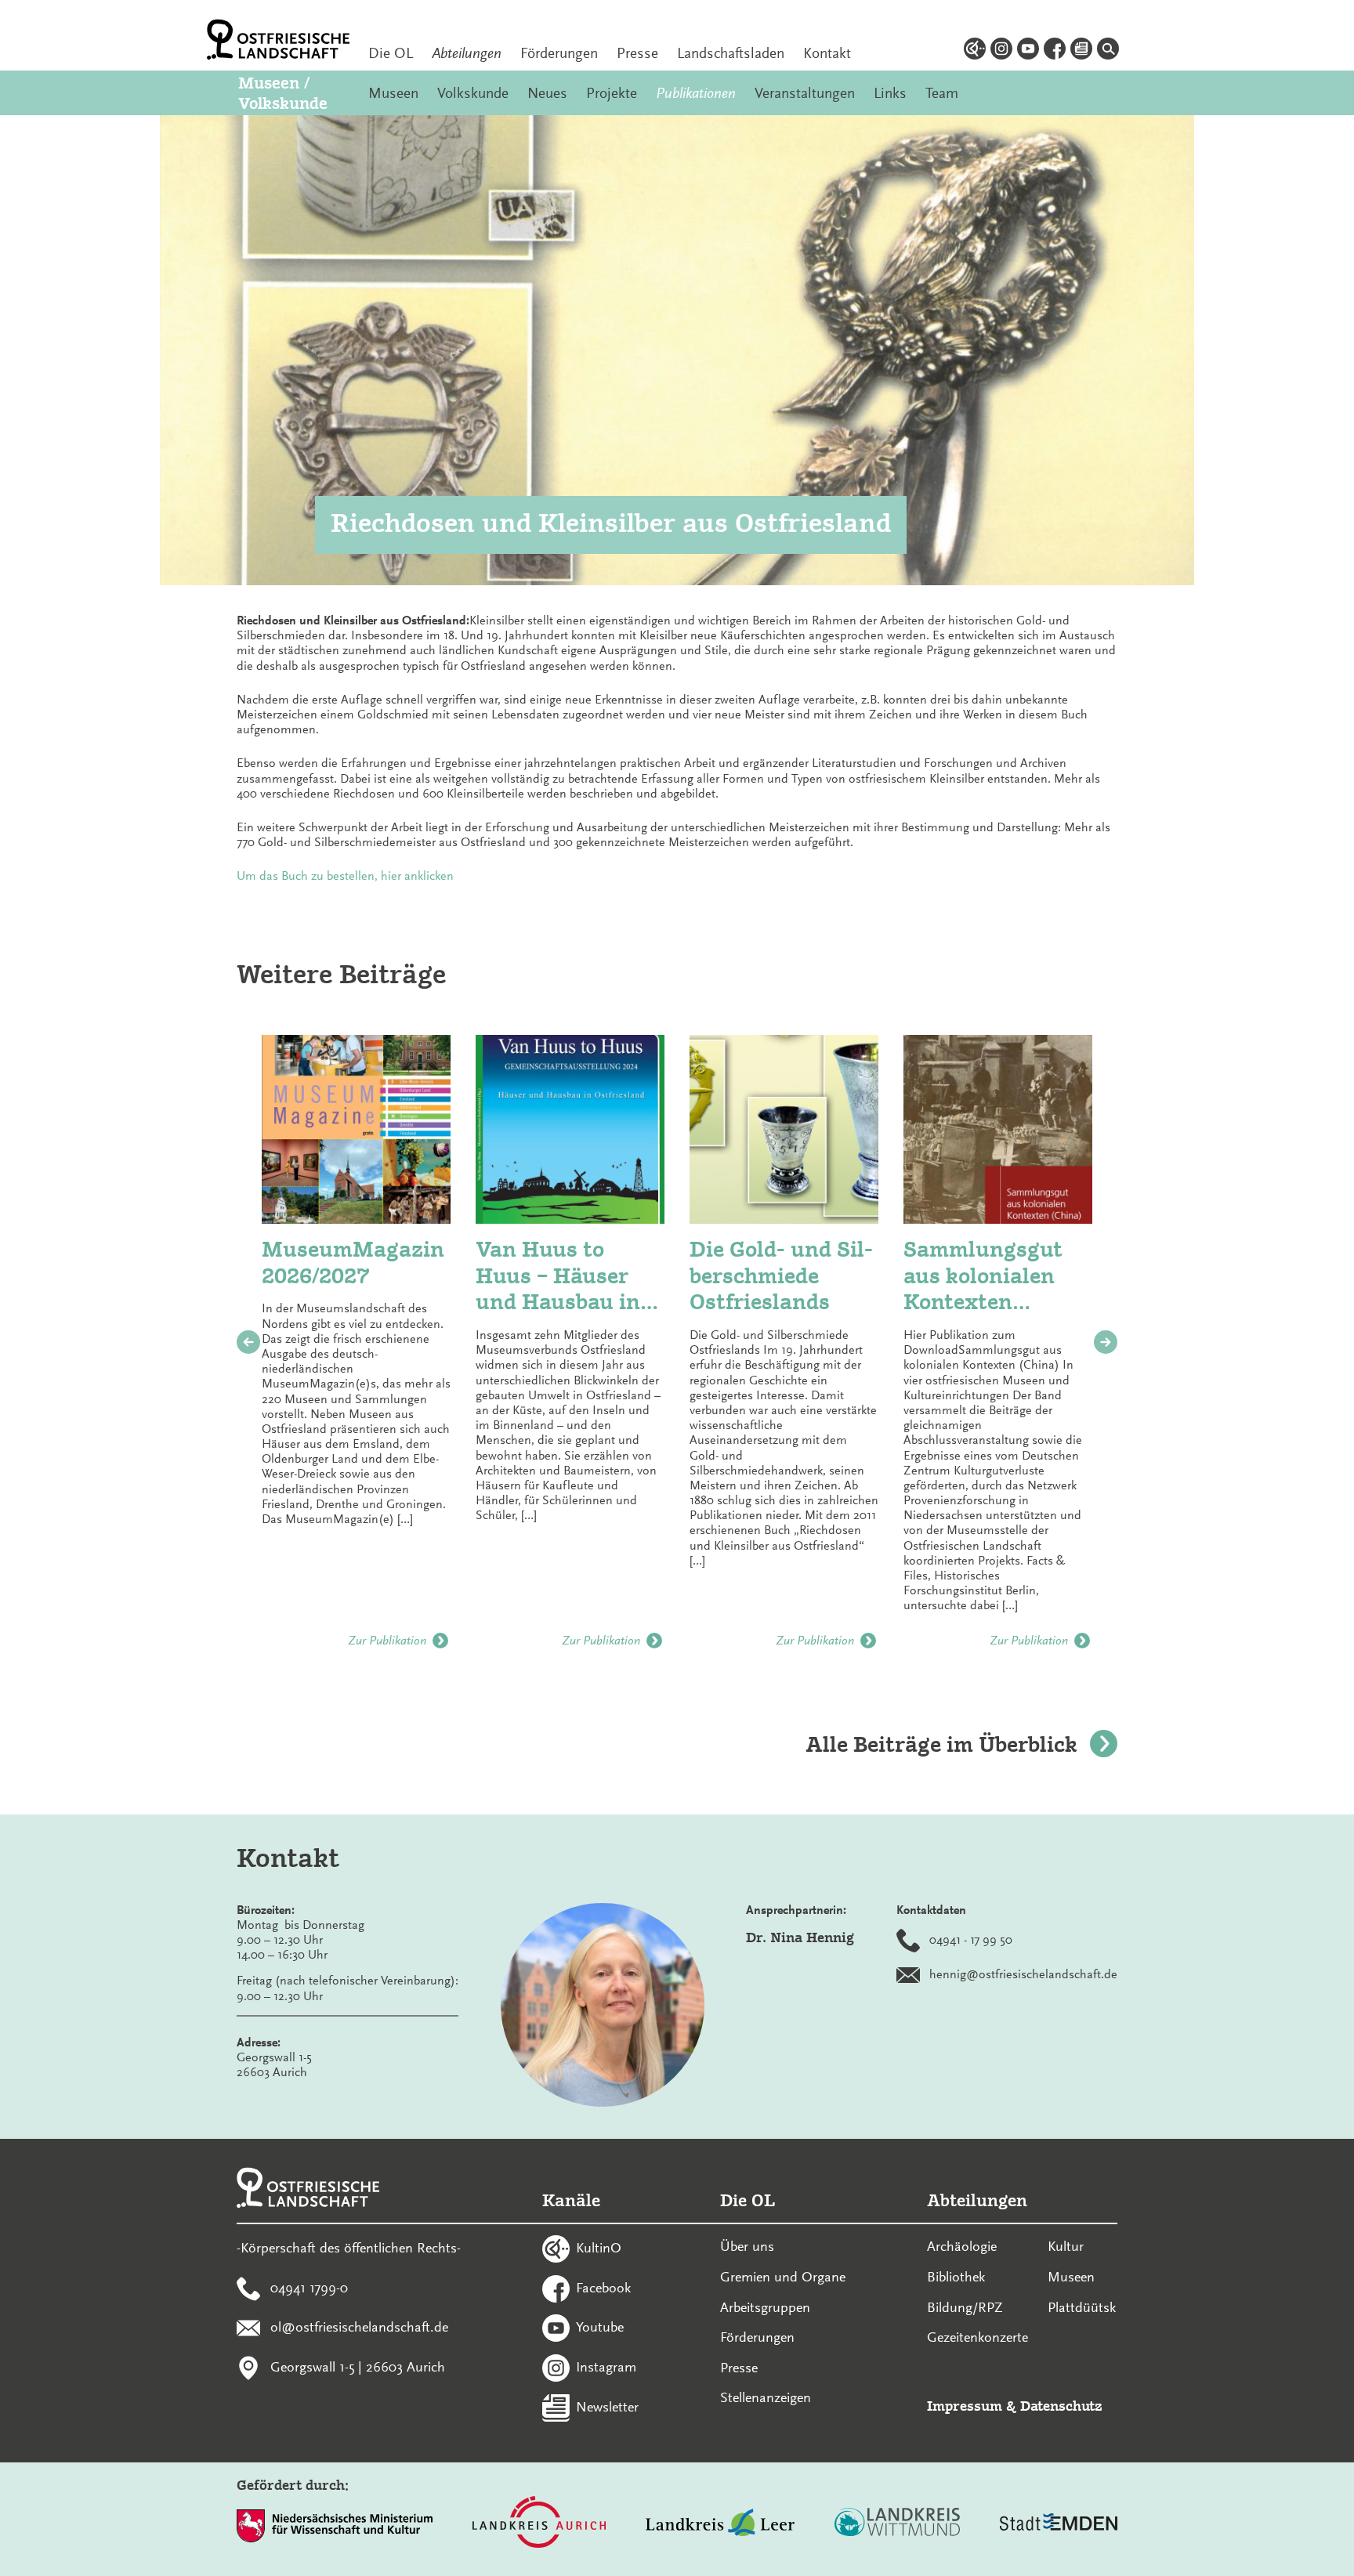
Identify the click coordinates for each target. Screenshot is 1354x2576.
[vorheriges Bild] (248, 1342)
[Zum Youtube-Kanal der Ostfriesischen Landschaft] (1028, 51)
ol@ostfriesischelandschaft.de (359, 2327)
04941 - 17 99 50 (971, 1939)
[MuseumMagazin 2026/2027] (356, 1129)
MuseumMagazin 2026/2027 (353, 1263)
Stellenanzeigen (766, 2397)
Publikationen (696, 93)
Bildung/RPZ (965, 2307)
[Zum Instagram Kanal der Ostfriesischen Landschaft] (1001, 51)
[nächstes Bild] (1106, 1342)
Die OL (391, 53)
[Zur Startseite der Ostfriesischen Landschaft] (278, 40)
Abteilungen (467, 53)
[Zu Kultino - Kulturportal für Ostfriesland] (975, 51)
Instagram (606, 2367)
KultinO (599, 2247)
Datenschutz (1061, 2406)
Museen (393, 93)
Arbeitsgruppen (765, 2307)
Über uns (747, 2246)
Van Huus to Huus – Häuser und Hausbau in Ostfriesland (558, 1276)
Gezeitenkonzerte (977, 2337)
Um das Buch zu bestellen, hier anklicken (345, 876)
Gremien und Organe (783, 2277)
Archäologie (962, 2246)
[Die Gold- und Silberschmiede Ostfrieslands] (784, 1129)
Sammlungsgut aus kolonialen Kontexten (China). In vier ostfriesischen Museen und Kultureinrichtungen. (983, 1276)
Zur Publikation (387, 1641)
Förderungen (559, 53)
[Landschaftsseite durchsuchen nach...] (1108, 51)
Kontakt (827, 53)
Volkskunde (473, 93)
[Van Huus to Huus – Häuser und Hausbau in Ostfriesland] (570, 1129)
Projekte (612, 93)
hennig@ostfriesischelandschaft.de (1023, 1974)
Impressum (965, 2406)
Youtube (600, 2327)
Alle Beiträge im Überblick (941, 1744)
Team (942, 93)
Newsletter (607, 2406)
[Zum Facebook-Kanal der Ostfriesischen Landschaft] (1055, 51)
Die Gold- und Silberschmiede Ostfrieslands (781, 1275)
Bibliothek (956, 2277)
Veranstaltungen (805, 93)
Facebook (603, 2287)
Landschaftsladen (731, 53)
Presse (637, 53)
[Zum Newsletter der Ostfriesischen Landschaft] (1081, 51)
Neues (547, 93)
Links (890, 93)
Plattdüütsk (1082, 2307)
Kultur (1066, 2246)
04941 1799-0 (309, 2287)
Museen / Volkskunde (283, 92)
